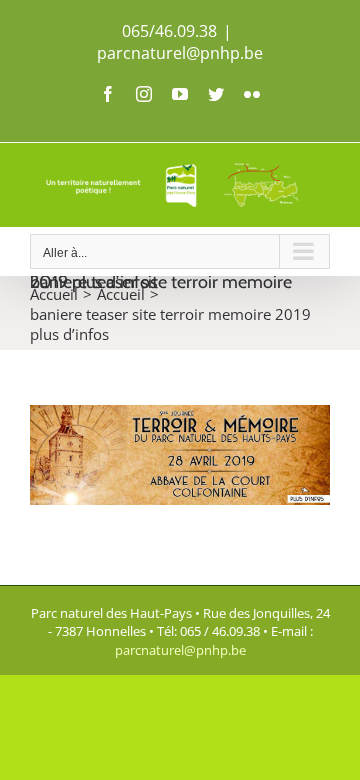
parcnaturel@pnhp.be (180, 53)
